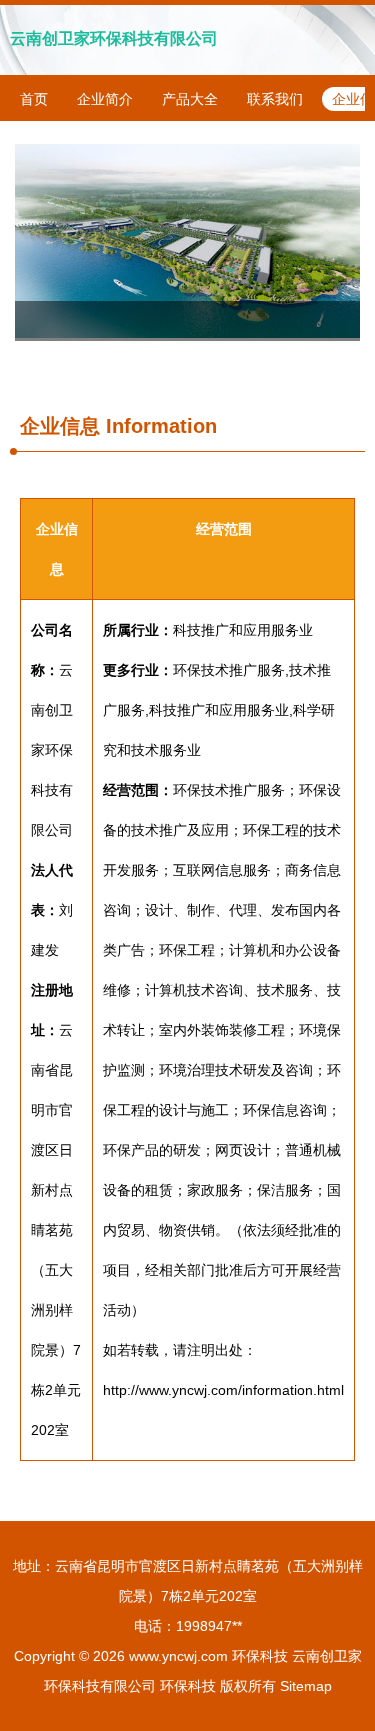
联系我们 (275, 99)
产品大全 (190, 99)
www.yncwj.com (178, 1656)
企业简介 (105, 99)
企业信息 (60, 426)
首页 (34, 99)
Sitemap (306, 1686)
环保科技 (260, 1656)
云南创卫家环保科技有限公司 (114, 38)
